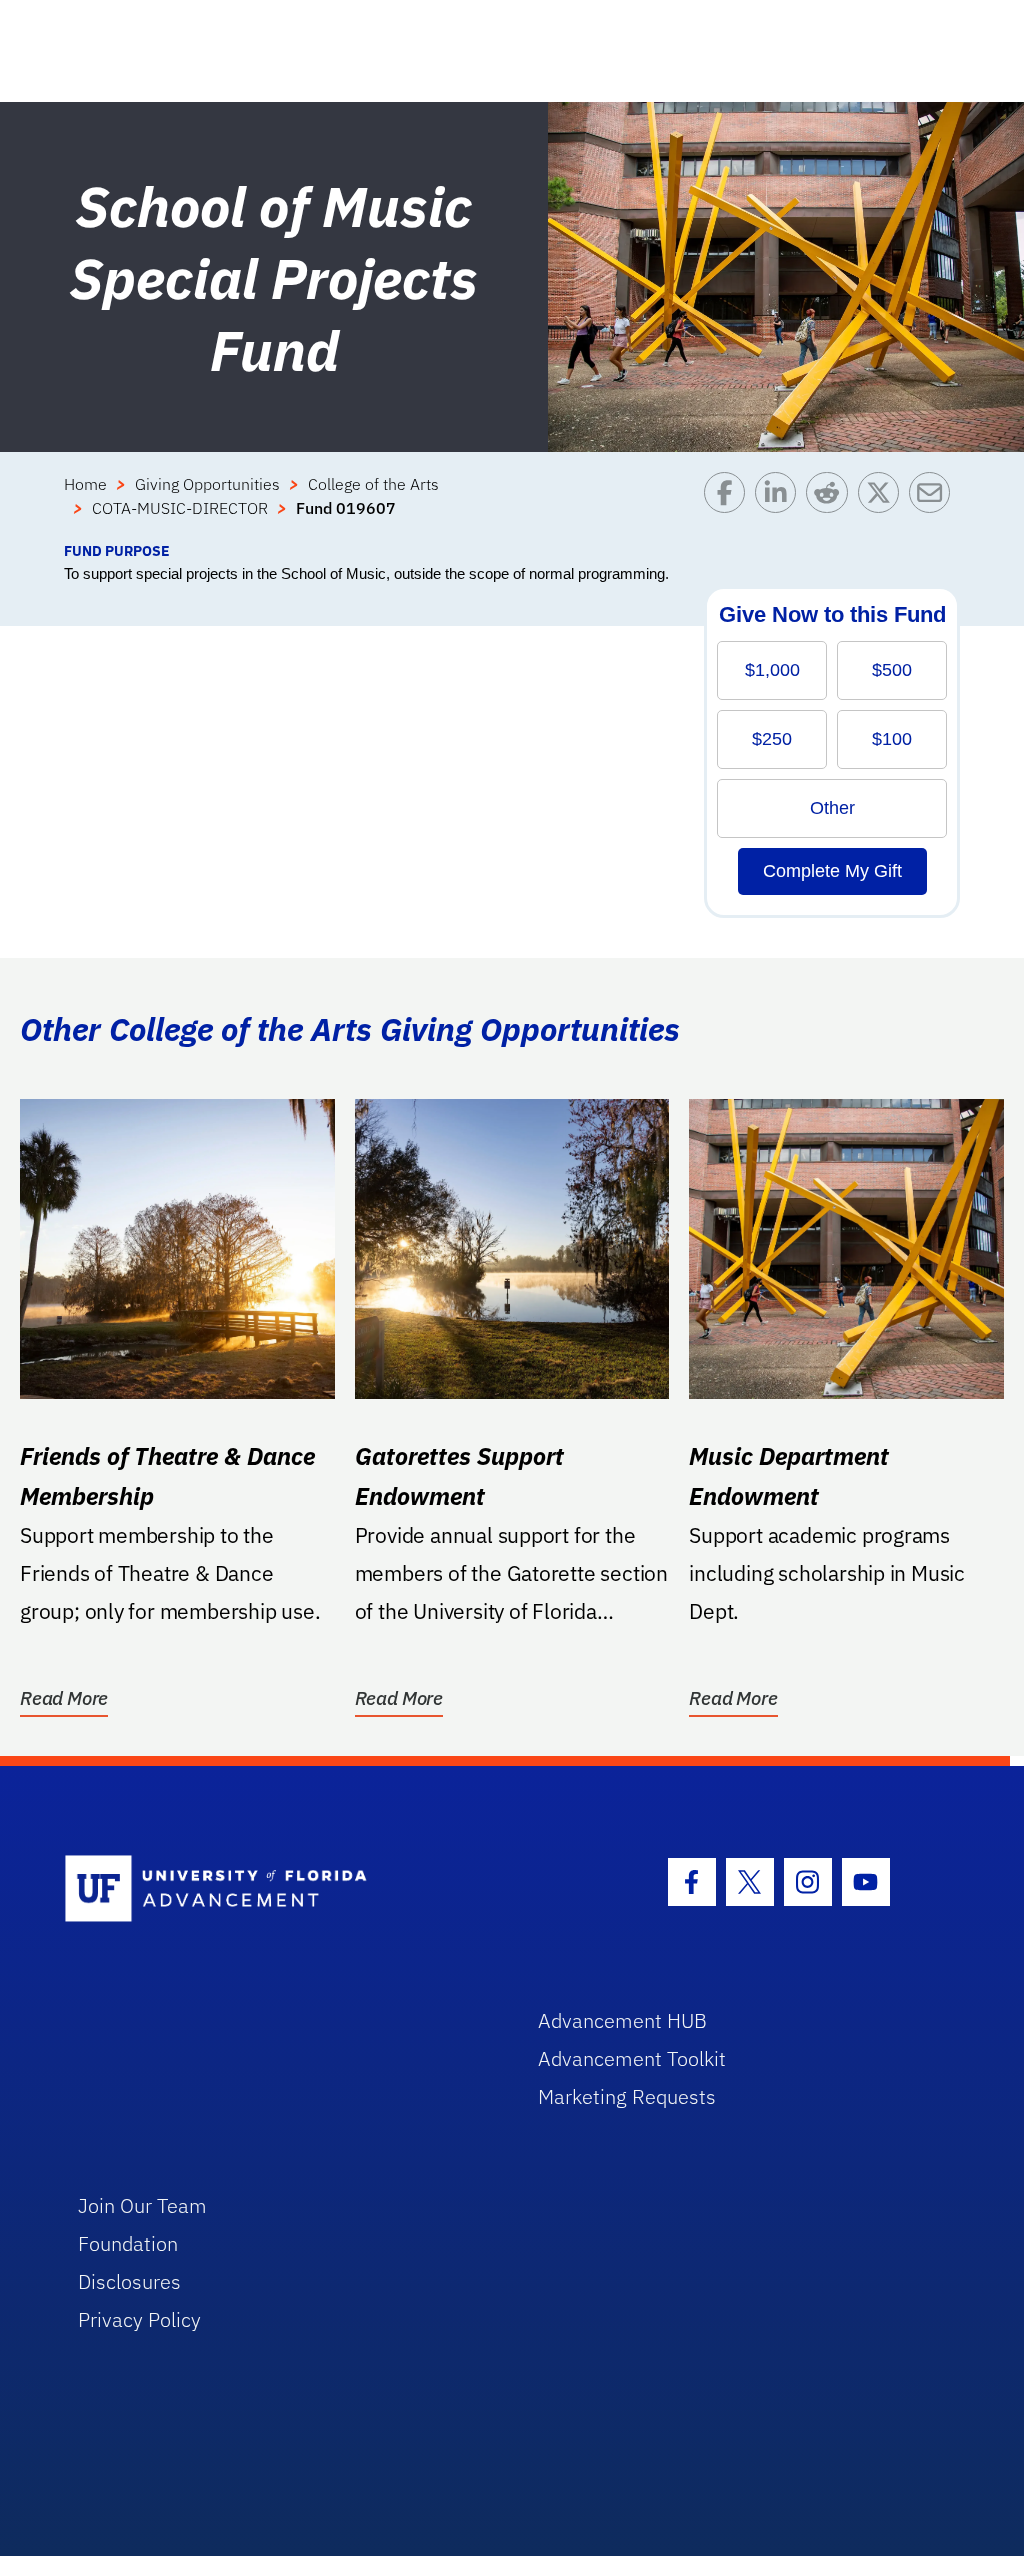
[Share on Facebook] (729, 506)
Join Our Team (142, 2205)
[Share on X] (883, 506)
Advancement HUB (622, 2020)
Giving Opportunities (207, 484)
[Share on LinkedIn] (780, 506)
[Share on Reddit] (831, 506)
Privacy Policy (139, 2319)
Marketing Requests (627, 2096)
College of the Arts (373, 484)
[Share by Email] (934, 506)
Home (85, 484)
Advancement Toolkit (632, 2058)
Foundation (128, 2243)
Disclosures (129, 2281)
